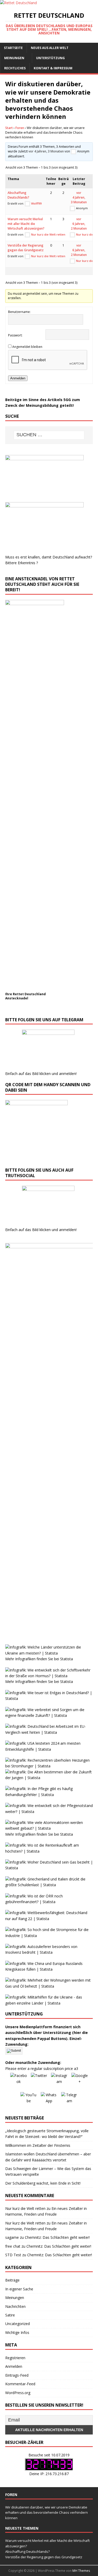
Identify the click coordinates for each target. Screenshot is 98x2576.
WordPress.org (18, 2393)
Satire (10, 2315)
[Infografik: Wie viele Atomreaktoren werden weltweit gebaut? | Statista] (49, 1828)
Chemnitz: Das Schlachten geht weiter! (57, 2237)
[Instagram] (59, 2081)
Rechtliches (15, 68)
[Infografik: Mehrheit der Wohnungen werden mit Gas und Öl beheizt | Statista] (49, 1986)
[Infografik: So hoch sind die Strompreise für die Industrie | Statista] (49, 1936)
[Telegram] (70, 2100)
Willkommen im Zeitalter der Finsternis (38, 2145)
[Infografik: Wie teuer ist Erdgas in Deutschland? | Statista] (49, 1698)
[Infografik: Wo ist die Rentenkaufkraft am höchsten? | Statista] (49, 1851)
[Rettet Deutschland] (18, 3)
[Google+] (80, 2081)
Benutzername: (19, 312)
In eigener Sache (19, 2289)
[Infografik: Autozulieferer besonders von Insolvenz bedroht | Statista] (49, 1952)
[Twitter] (39, 2081)
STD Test (13, 2255)
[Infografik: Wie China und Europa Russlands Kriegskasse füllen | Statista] (49, 1969)
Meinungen (14, 58)
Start (9, 128)
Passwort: (15, 335)
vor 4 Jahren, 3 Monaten (46, 151)
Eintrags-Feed (17, 2375)
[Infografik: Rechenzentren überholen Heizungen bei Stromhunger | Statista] (49, 1766)
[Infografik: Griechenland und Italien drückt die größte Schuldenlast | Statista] (49, 1885)
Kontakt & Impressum (53, 68)
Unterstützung (50, 58)
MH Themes (81, 2571)
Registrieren (15, 2358)
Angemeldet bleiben (27, 347)
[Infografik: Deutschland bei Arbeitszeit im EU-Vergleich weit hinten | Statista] (49, 1732)
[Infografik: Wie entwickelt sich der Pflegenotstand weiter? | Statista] (49, 1812)
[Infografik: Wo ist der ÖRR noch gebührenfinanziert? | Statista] (49, 1902)
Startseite (13, 48)
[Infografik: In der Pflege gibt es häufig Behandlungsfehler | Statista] (49, 1795)
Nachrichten (15, 2306)
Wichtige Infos (17, 2332)
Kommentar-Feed (20, 2384)
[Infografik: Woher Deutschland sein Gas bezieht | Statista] (49, 1868)
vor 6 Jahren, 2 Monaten (79, 224)
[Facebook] (19, 2081)
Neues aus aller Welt (50, 48)
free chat (13, 2246)
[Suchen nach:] (49, 435)
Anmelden (18, 378)
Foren (20, 128)
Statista (67, 1659)
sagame (12, 2237)
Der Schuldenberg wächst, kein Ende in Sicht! (43, 2183)
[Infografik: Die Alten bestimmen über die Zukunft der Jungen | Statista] (49, 1778)
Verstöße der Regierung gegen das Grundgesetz (26, 248)
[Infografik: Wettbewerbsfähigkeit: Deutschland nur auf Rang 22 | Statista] (49, 1919)
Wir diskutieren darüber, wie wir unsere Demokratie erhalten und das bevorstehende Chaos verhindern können (47, 2513)
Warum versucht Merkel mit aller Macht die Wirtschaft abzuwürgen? (26, 224)
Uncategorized (18, 2324)
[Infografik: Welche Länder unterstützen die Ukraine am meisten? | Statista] (49, 1653)
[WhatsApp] (49, 2100)
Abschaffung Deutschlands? (18, 195)
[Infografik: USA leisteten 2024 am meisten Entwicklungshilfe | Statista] (49, 1749)
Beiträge (12, 2280)
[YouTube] (29, 2100)
